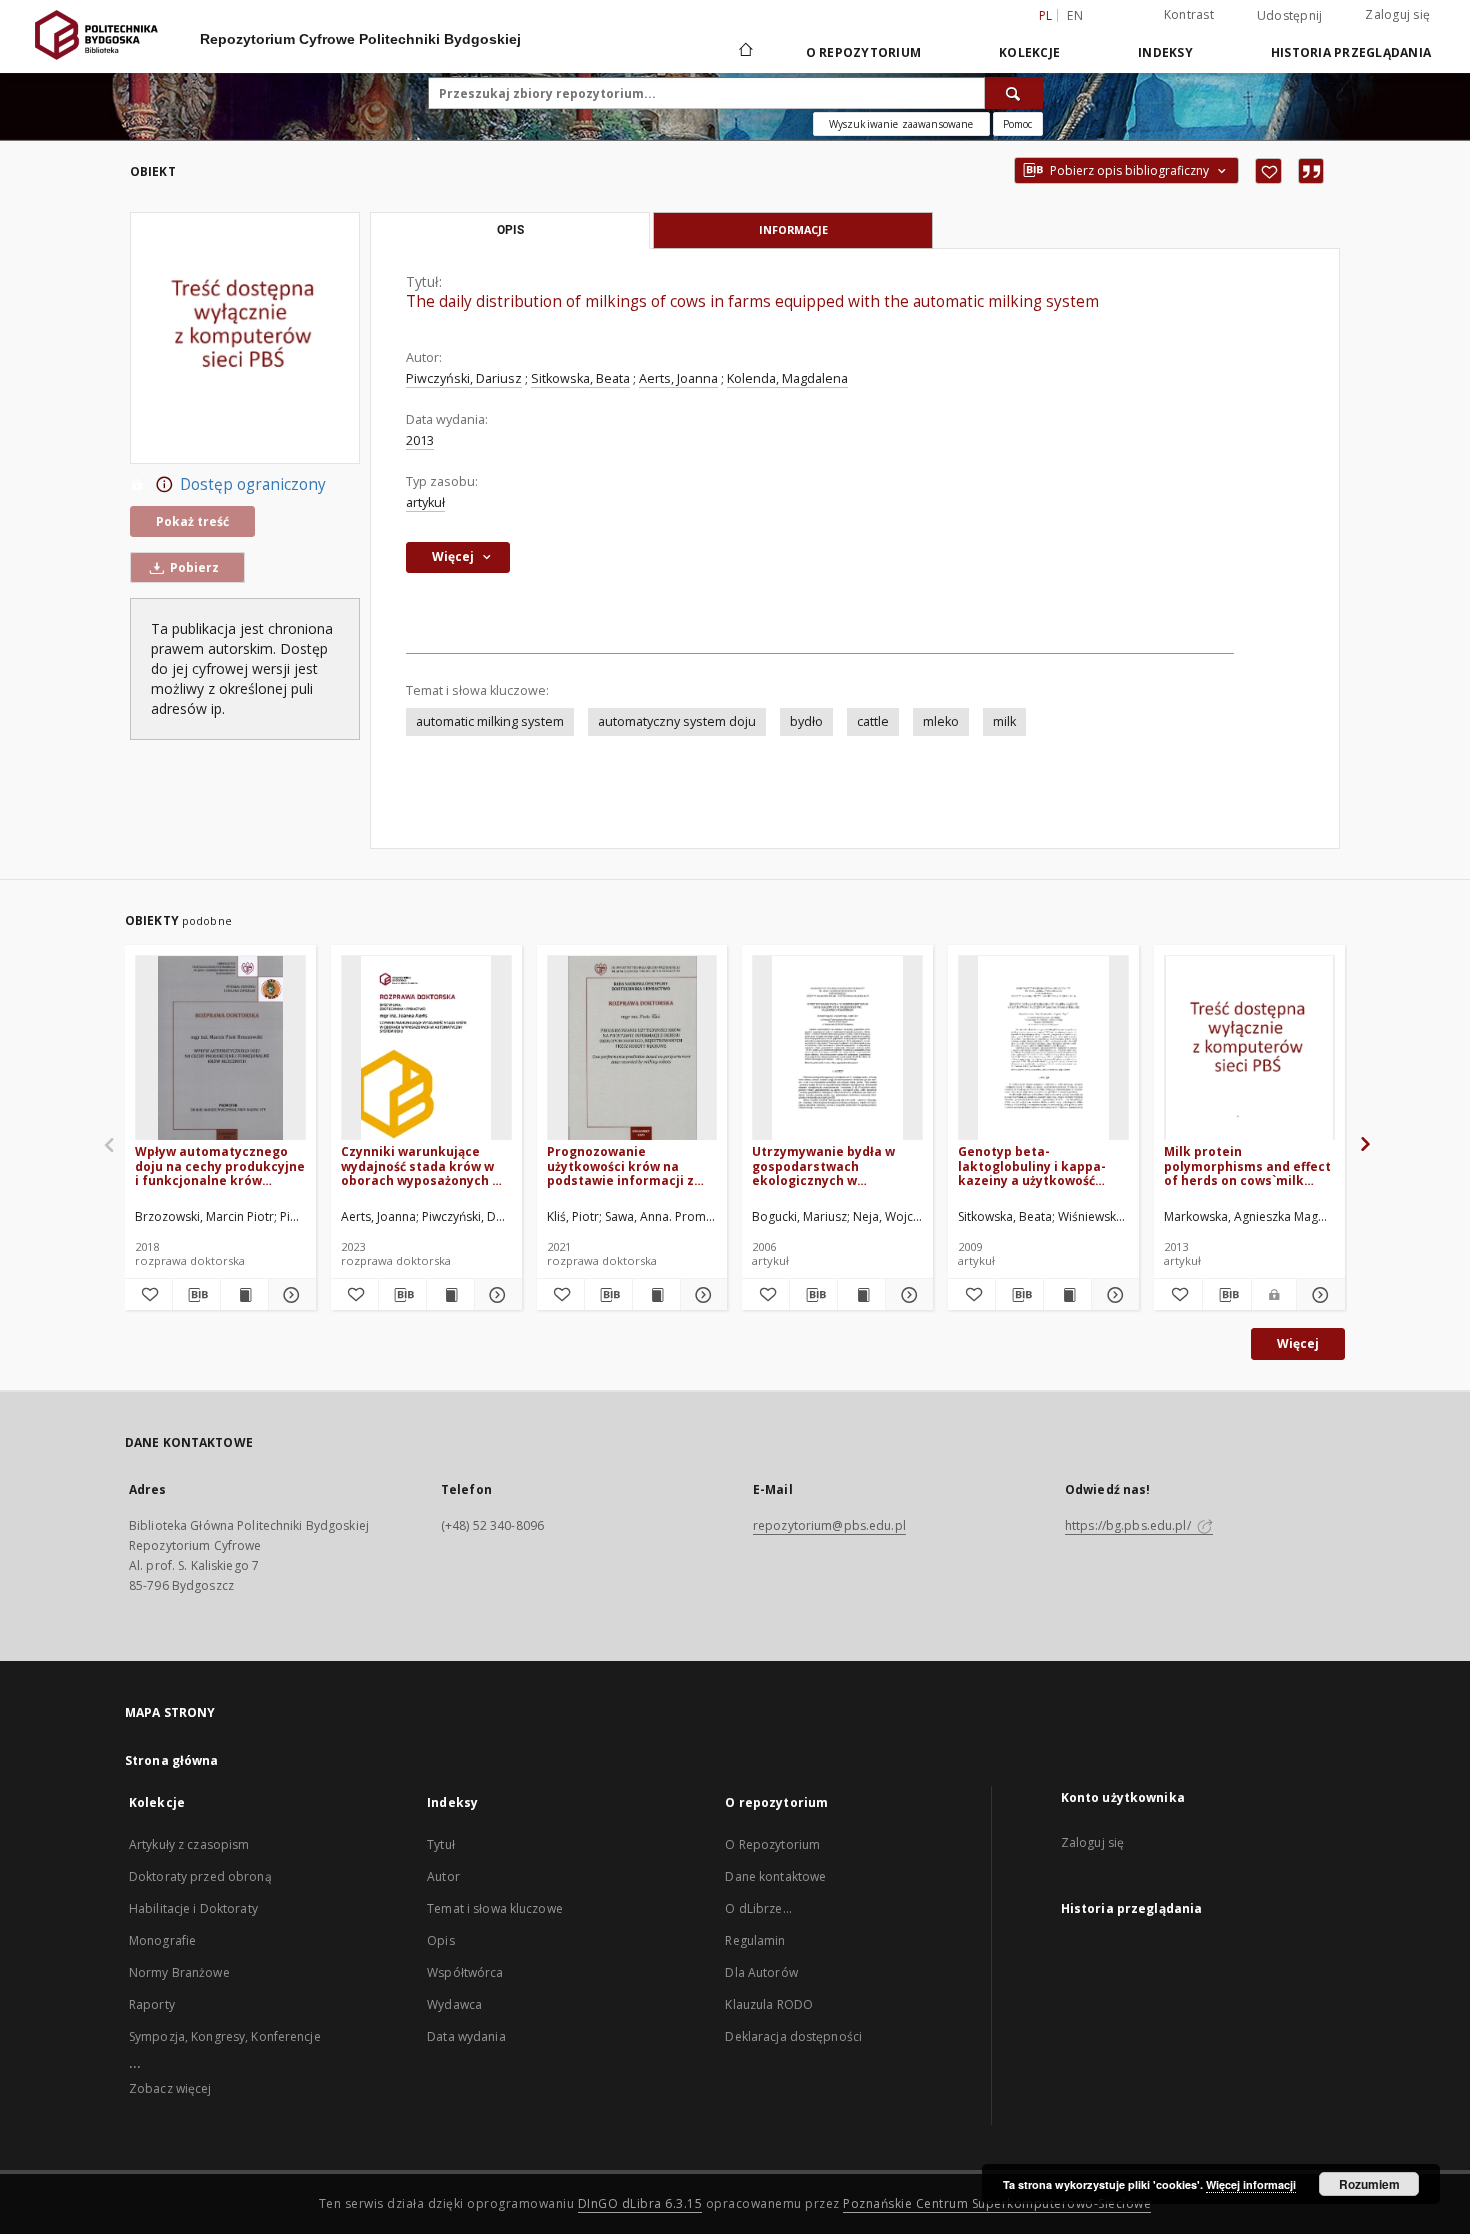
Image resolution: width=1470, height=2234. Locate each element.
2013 (420, 440)
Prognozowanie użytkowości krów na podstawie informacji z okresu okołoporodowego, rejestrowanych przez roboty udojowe (630, 1165)
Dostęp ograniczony (253, 484)
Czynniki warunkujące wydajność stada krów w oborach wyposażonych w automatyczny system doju (421, 1165)
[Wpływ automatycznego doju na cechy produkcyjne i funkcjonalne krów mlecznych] (220, 1048)
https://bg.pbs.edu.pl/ (1129, 1525)
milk (1004, 721)
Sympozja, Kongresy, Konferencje (225, 2036)
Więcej (1298, 1343)
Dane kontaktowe (775, 1876)
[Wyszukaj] (1014, 93)
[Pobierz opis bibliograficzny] (196, 1295)
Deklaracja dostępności (793, 2036)
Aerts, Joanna (678, 378)
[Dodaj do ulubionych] (1268, 171)
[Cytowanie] (1311, 171)
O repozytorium (864, 52)
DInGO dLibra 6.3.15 (640, 2203)
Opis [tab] (510, 230)
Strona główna (172, 1760)
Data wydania (466, 2036)
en (1075, 15)
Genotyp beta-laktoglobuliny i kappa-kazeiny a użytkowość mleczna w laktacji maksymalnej (1032, 1165)
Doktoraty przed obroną (200, 1876)
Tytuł (441, 1844)
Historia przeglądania (1351, 52)
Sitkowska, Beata (580, 378)
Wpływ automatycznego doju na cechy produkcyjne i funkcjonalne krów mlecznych (220, 1165)
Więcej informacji (1251, 2184)
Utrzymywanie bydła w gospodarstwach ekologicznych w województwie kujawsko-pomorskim (832, 1165)
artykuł (425, 502)
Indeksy (1165, 52)
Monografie (162, 1940)
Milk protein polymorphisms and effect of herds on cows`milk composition (1247, 1165)
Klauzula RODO (769, 2004)
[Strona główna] (744, 52)
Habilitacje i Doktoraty (193, 1908)
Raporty (152, 2004)
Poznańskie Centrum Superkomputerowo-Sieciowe (997, 2203)
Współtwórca (465, 1972)
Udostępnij (1290, 16)
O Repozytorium (772, 1844)
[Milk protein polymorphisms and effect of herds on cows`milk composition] (1249, 1048)
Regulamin (755, 1940)
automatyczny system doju (677, 721)
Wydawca (454, 2004)
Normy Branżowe (179, 1972)
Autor (443, 1876)
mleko (941, 721)
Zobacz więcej (170, 2088)
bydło (806, 721)
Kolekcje (1029, 52)
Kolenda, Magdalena (787, 378)
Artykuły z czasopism (189, 1844)
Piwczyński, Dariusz (464, 378)
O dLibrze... (758, 1908)
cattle (873, 721)
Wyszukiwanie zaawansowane (901, 124)
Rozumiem (1369, 2184)
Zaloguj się (1397, 14)
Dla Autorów (761, 1972)
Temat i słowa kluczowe (495, 1908)
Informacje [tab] (793, 229)
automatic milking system (490, 721)
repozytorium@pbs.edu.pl (829, 1525)
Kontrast (1189, 14)
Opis (440, 1940)
